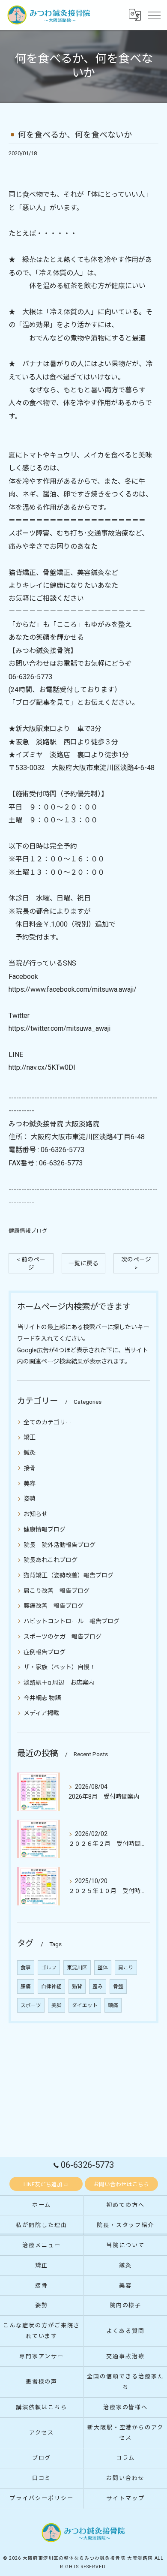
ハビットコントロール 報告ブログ (72, 1621)
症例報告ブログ (45, 1652)
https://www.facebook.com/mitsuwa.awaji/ (73, 989)
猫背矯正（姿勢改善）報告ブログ (69, 1575)
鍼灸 (30, 1453)
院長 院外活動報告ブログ (60, 1545)
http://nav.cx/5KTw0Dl (42, 1067)
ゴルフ (49, 1968)
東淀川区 (77, 1968)
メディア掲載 (41, 1713)
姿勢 (30, 1499)
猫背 (77, 1986)
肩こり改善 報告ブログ (57, 1591)
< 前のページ (31, 1263)
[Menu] (154, 15)
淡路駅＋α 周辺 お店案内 (59, 1682)
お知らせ (36, 1514)
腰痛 (26, 1986)
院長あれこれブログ (51, 1560)
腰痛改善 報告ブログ (54, 1606)
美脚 (57, 2005)
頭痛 (113, 2005)
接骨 (30, 1468)
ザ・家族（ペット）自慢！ (60, 1667)
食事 (26, 1968)
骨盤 (118, 1986)
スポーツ (31, 2005)
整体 (103, 1968)
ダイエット (85, 2005)
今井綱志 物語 (42, 1698)
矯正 (30, 1437)
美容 (30, 1484)
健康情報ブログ (28, 1231)
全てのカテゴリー (48, 1422)
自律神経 (51, 1986)
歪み (98, 1986)
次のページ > (136, 1263)
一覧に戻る (83, 1263)
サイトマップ (125, 2498)
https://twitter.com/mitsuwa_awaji (60, 1028)
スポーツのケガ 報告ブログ (63, 1637)
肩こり (126, 1968)
